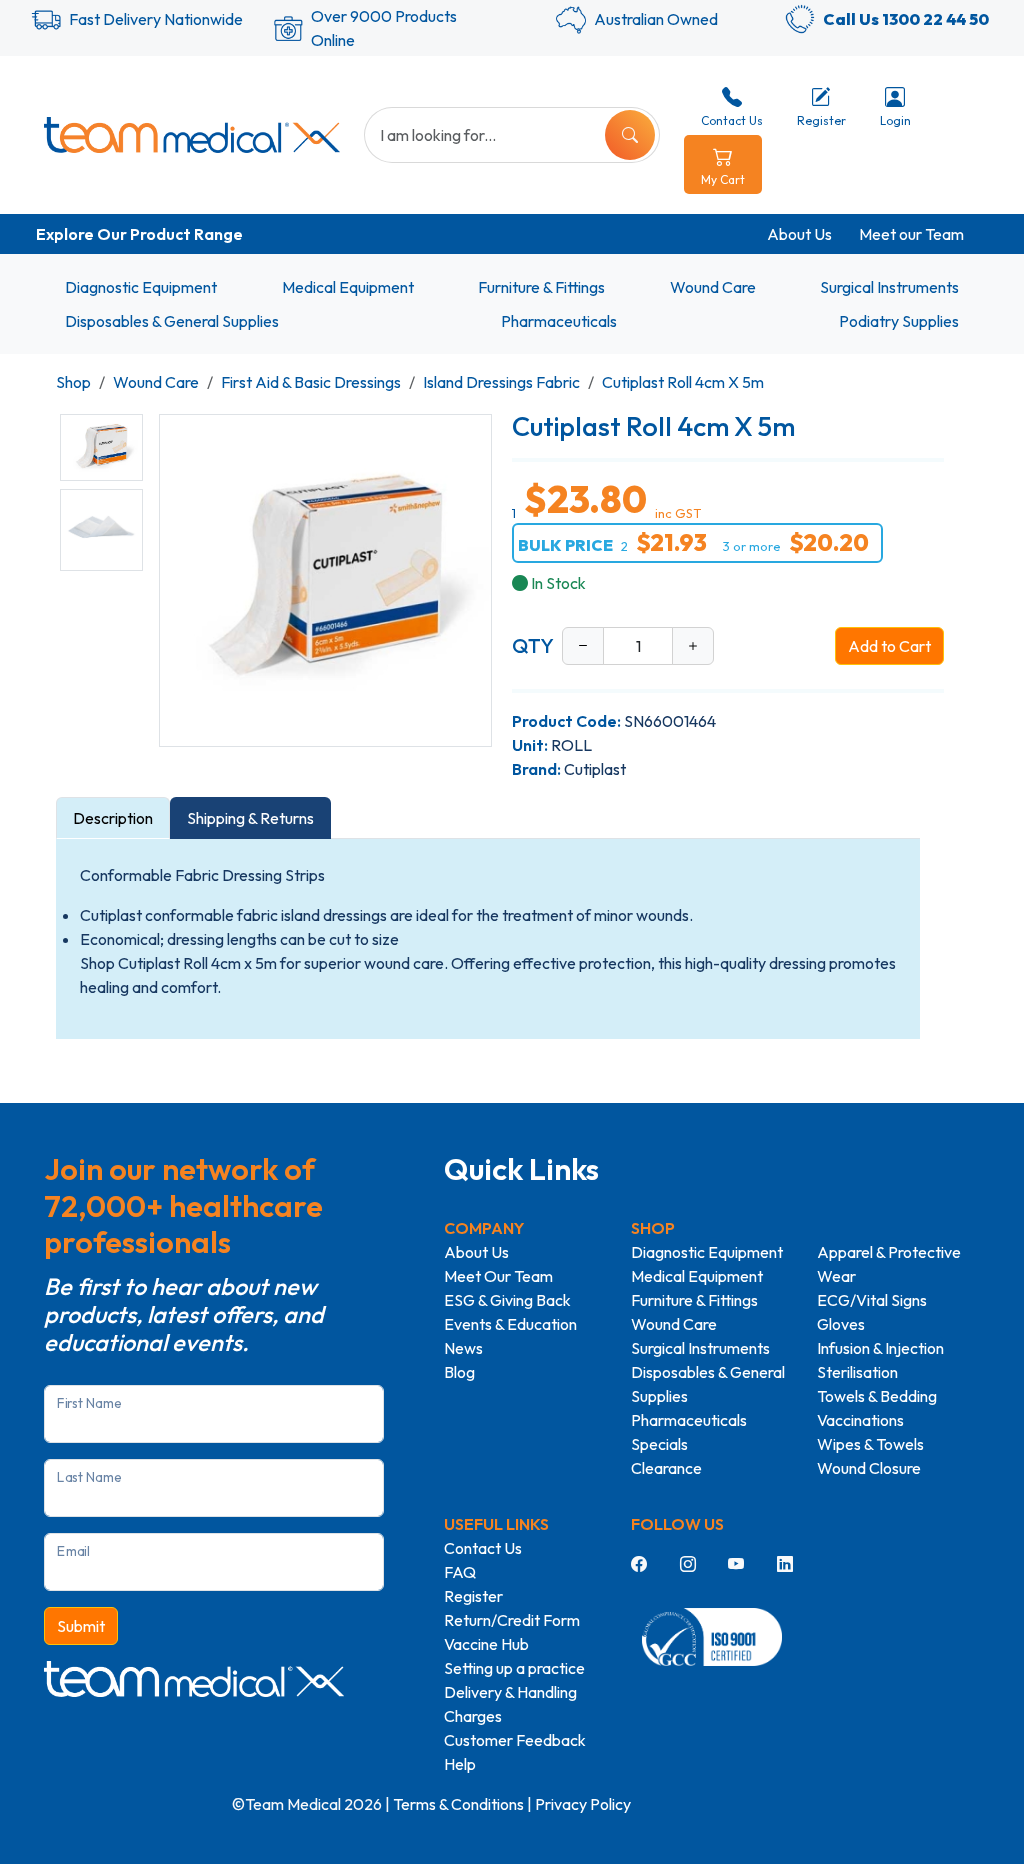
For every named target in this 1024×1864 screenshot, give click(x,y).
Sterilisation (857, 1372)
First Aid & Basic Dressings (311, 382)
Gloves (841, 1324)
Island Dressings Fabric (501, 382)
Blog (459, 1372)
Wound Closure (869, 1468)
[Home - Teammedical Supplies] (192, 135)
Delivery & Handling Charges (510, 1704)
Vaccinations (860, 1420)
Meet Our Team (498, 1276)
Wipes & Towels (870, 1444)
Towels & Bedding (877, 1396)
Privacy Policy (583, 1804)
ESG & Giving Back (507, 1300)
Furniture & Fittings (541, 287)
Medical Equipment (348, 287)
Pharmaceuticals (559, 321)
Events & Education (510, 1324)
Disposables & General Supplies (172, 321)
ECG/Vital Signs (872, 1300)
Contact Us (483, 1548)
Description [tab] (113, 818)
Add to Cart (889, 646)
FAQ (460, 1572)
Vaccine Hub (486, 1644)
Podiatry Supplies (899, 321)
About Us (799, 234)
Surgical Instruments (889, 287)
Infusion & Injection (880, 1348)
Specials (659, 1444)
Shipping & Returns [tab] (250, 818)
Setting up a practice (514, 1668)
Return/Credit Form (512, 1620)
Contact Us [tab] (732, 120)
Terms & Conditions (458, 1804)
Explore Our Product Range (139, 234)
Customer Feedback (515, 1740)
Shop (73, 382)
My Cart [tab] (723, 179)
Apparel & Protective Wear (889, 1264)
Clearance (666, 1468)
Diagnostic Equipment (141, 287)
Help (460, 1764)
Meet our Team (911, 234)
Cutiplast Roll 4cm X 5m (683, 382)
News (463, 1348)
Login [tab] (895, 120)
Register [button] (821, 120)
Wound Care (713, 287)
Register (473, 1596)
